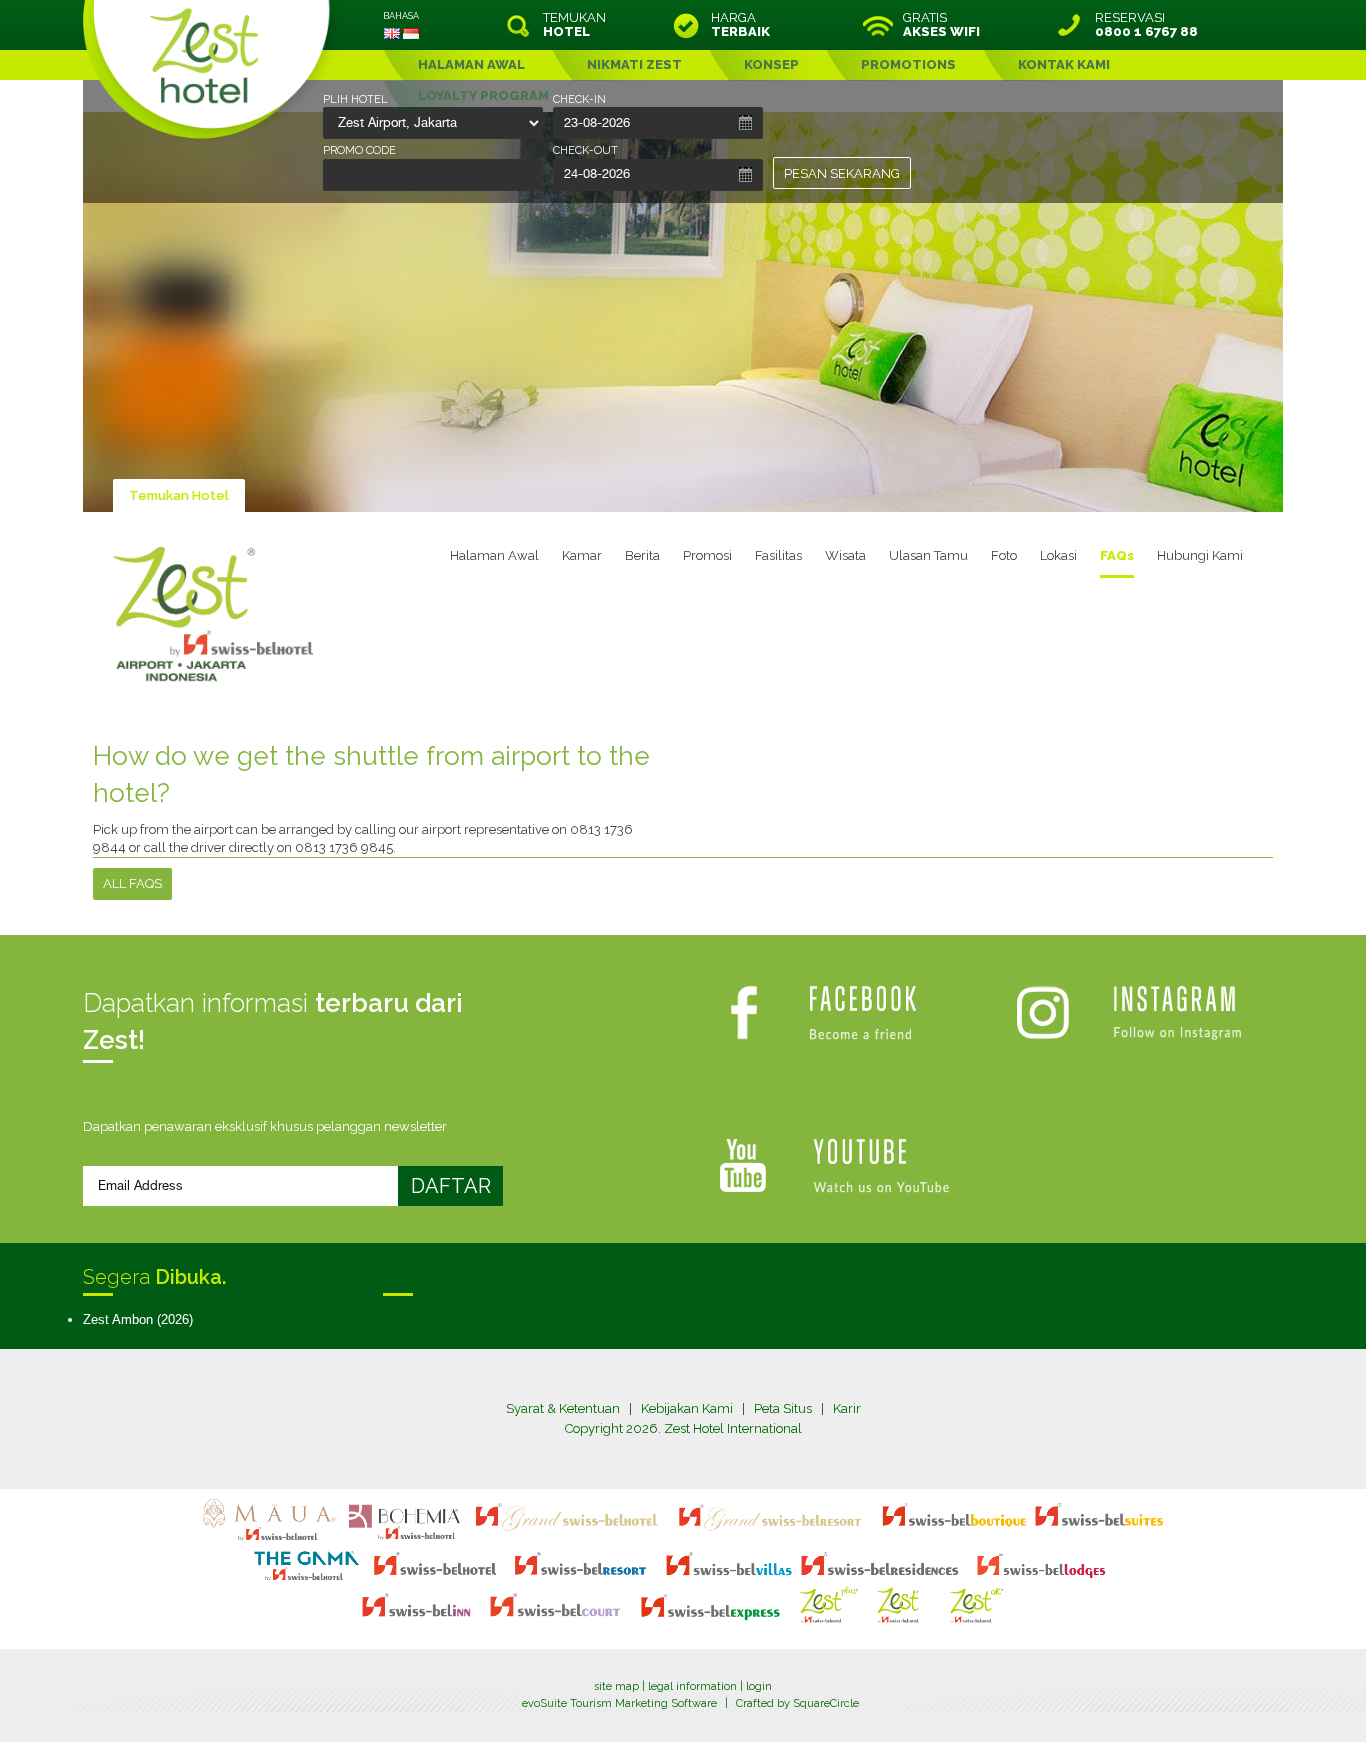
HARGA (740, 25)
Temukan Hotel (179, 495)
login (759, 1686)
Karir (847, 1408)
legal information (692, 1686)
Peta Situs (783, 1408)
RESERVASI (1146, 25)
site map (616, 1686)
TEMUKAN (574, 25)
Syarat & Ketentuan (563, 1408)
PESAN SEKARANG (842, 173)
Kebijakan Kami (687, 1408)
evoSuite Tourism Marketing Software (619, 1703)
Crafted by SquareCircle (797, 1703)
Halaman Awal (494, 555)
